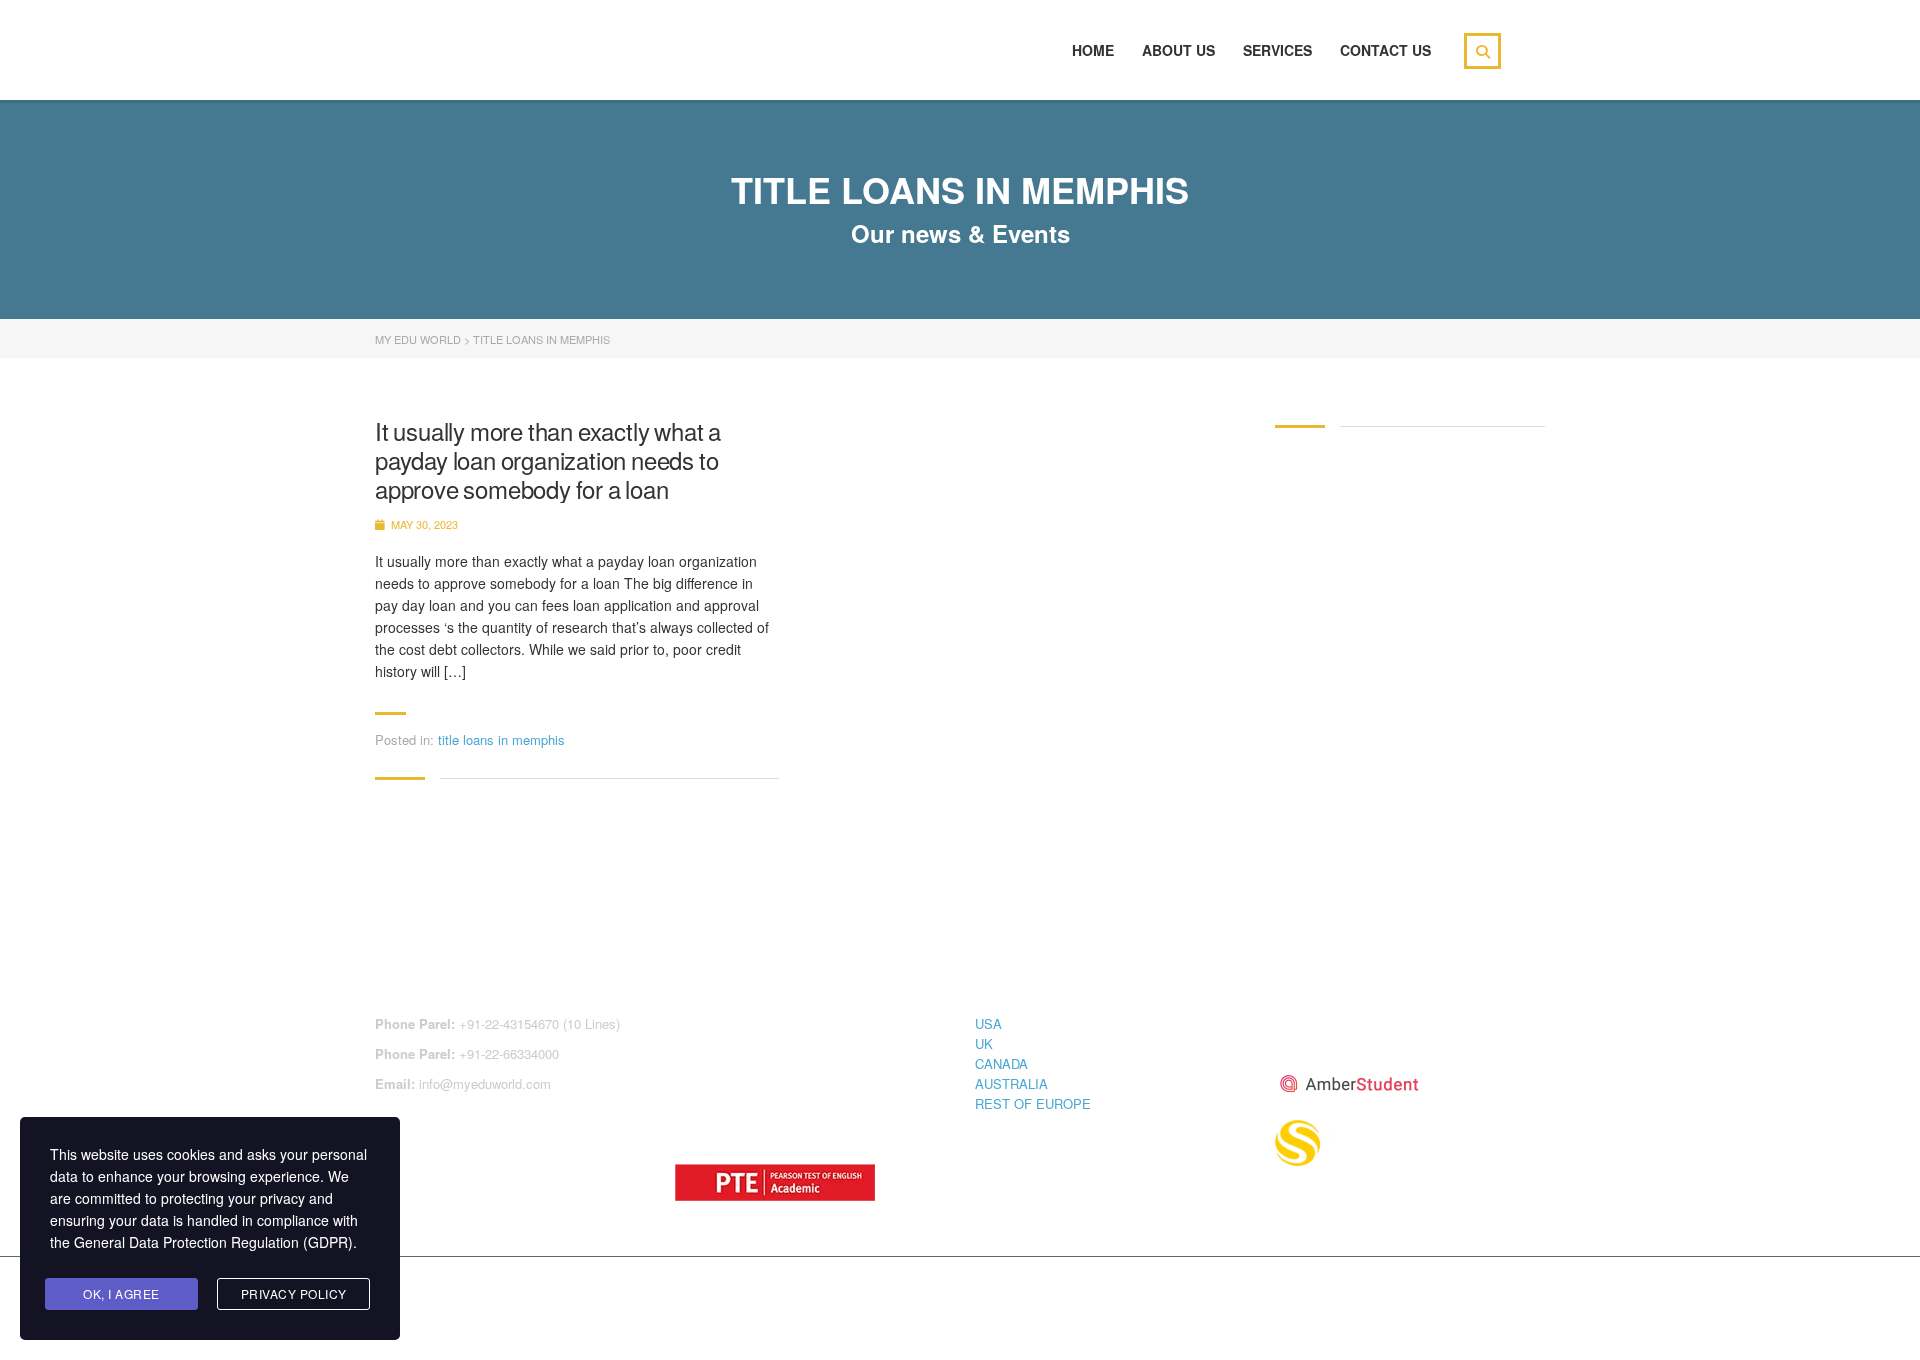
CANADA (1001, 1063)
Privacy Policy (294, 1293)
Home (1093, 50)
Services (1277, 50)
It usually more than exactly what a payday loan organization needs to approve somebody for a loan (548, 460)
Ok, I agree (121, 1293)
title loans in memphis (501, 739)
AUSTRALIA (1011, 1083)
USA (988, 1023)
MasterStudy (539, 1292)
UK (984, 1043)
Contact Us (1385, 50)
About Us (1178, 50)
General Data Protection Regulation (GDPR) (213, 1242)
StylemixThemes (798, 1292)
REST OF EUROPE (1033, 1103)
